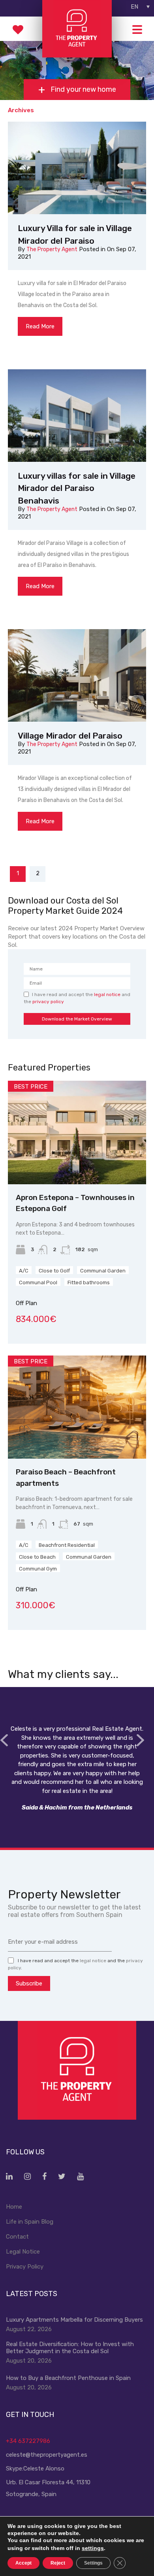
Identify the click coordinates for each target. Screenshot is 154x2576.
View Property (77, 1164)
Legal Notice (23, 2252)
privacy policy (48, 1002)
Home (14, 2207)
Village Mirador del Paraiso (70, 736)
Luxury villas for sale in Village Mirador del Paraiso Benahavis (77, 488)
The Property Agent (52, 249)
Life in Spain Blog (30, 2222)
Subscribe (29, 1983)
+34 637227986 (28, 2441)
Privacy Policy (25, 2267)
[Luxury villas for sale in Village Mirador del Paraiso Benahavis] (77, 416)
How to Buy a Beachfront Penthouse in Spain (68, 2378)
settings (93, 2548)
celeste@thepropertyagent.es (47, 2455)
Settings (93, 2563)
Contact (17, 2237)
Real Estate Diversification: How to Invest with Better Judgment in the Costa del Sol (70, 2348)
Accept (23, 2563)
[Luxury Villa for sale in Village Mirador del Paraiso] (77, 168)
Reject (58, 2563)
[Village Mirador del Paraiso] (77, 675)
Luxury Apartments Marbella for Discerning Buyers (74, 2320)
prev (4, 1740)
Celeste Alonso (44, 2469)
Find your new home (83, 90)
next (140, 1740)
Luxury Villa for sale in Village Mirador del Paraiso (75, 234)
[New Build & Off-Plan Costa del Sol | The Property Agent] (77, 54)
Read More (40, 326)
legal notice (107, 994)
